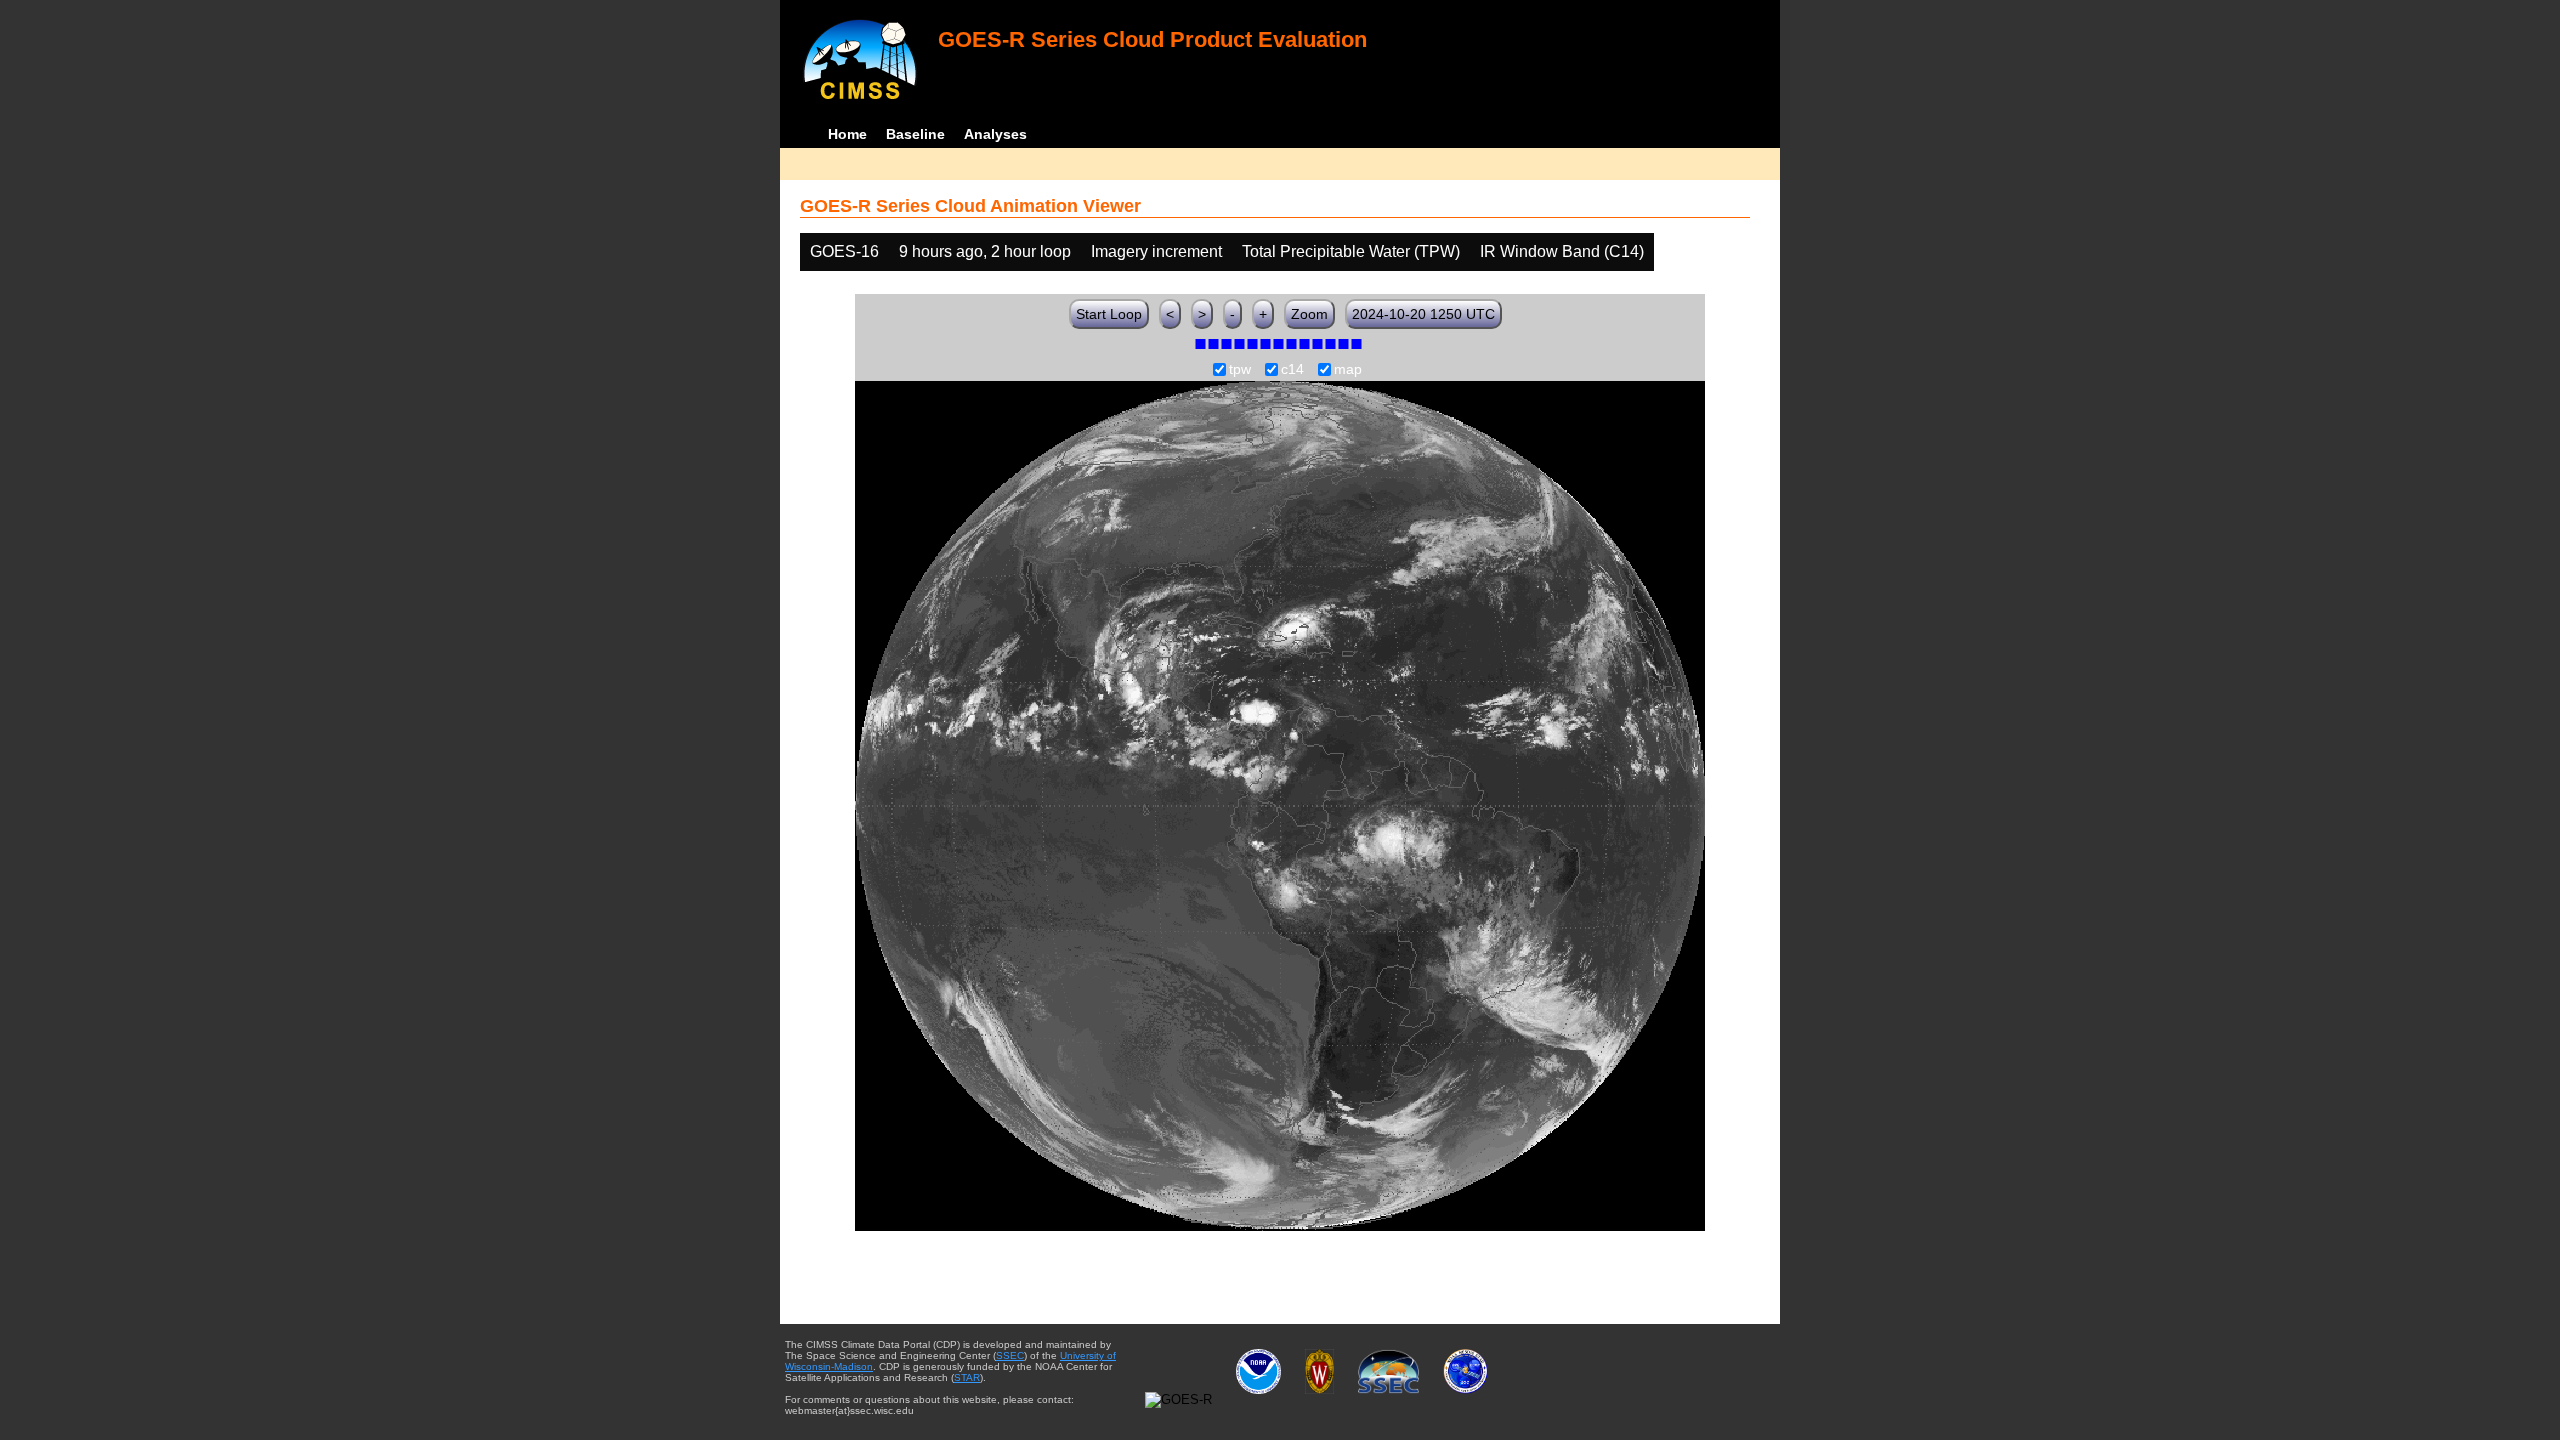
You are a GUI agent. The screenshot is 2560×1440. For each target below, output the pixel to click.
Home (847, 134)
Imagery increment (1156, 251)
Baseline (915, 134)
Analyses (995, 134)
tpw (1240, 370)
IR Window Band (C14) (1562, 251)
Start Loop (1109, 314)
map (1348, 370)
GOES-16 (844, 251)
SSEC (1010, 1355)
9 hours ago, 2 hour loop (985, 251)
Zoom (1309, 314)
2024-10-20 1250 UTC (1423, 314)
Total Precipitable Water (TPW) (1351, 251)
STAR (967, 1377)
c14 (1292, 370)
